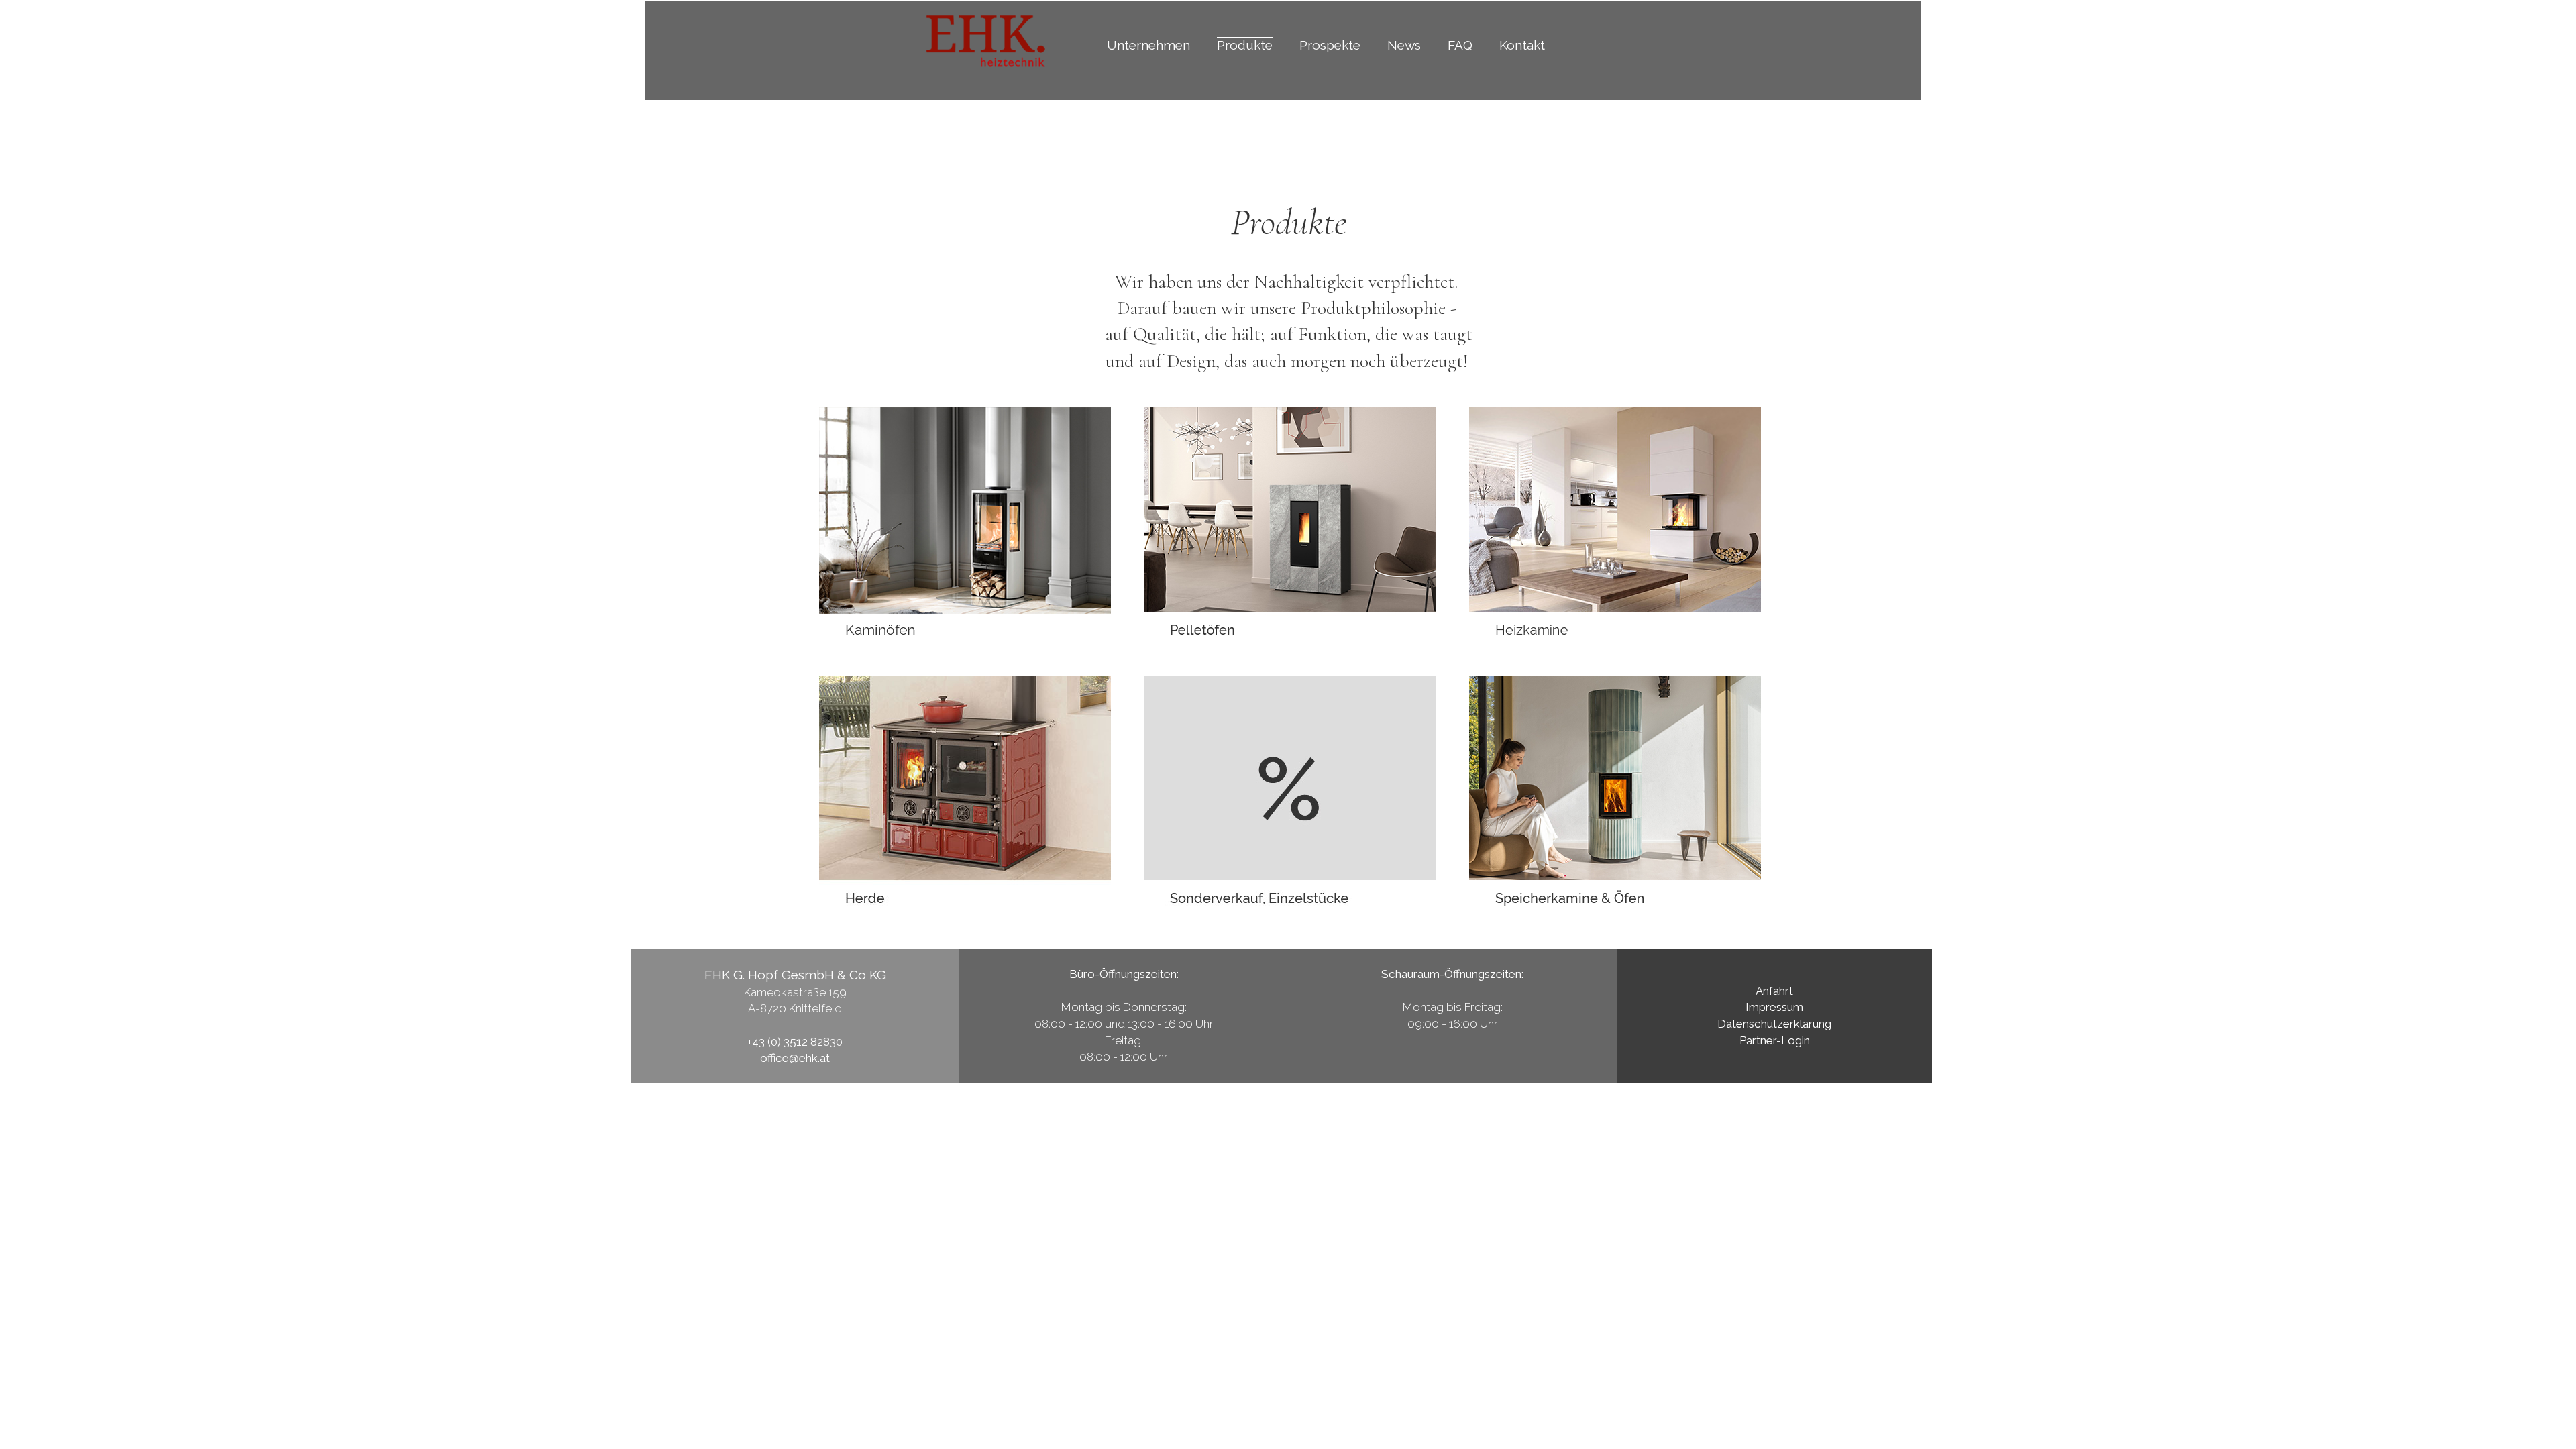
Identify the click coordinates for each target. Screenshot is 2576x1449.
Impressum (1774, 1007)
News (1404, 45)
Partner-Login (1775, 1040)
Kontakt (1522, 45)
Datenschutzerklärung (1774, 1024)
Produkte (1245, 45)
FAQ (1460, 45)
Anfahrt (1774, 991)
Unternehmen (1148, 45)
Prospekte (1330, 45)
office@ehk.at (795, 1058)
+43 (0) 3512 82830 (795, 1042)
